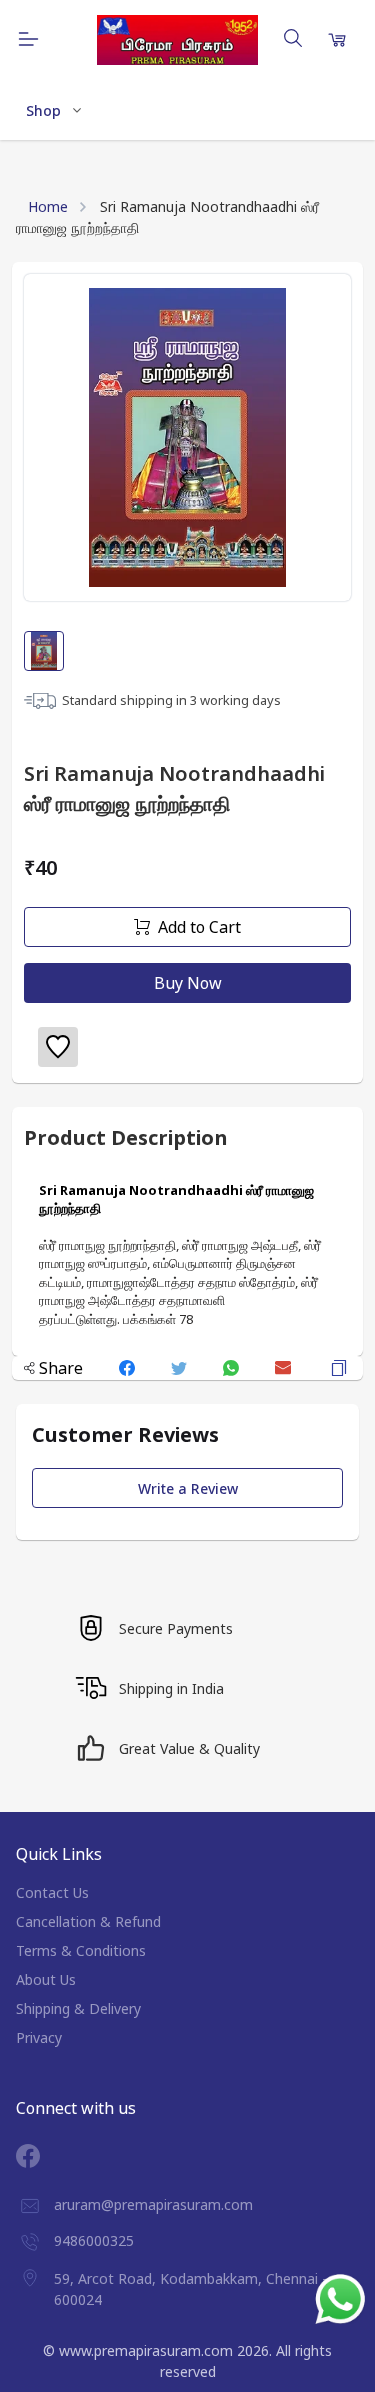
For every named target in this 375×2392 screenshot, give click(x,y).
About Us (46, 1979)
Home (48, 206)
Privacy (39, 2037)
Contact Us (52, 1892)
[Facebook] (43, 2156)
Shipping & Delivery (78, 2008)
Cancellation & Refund (88, 1921)
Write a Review (188, 1488)
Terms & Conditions (81, 1950)
